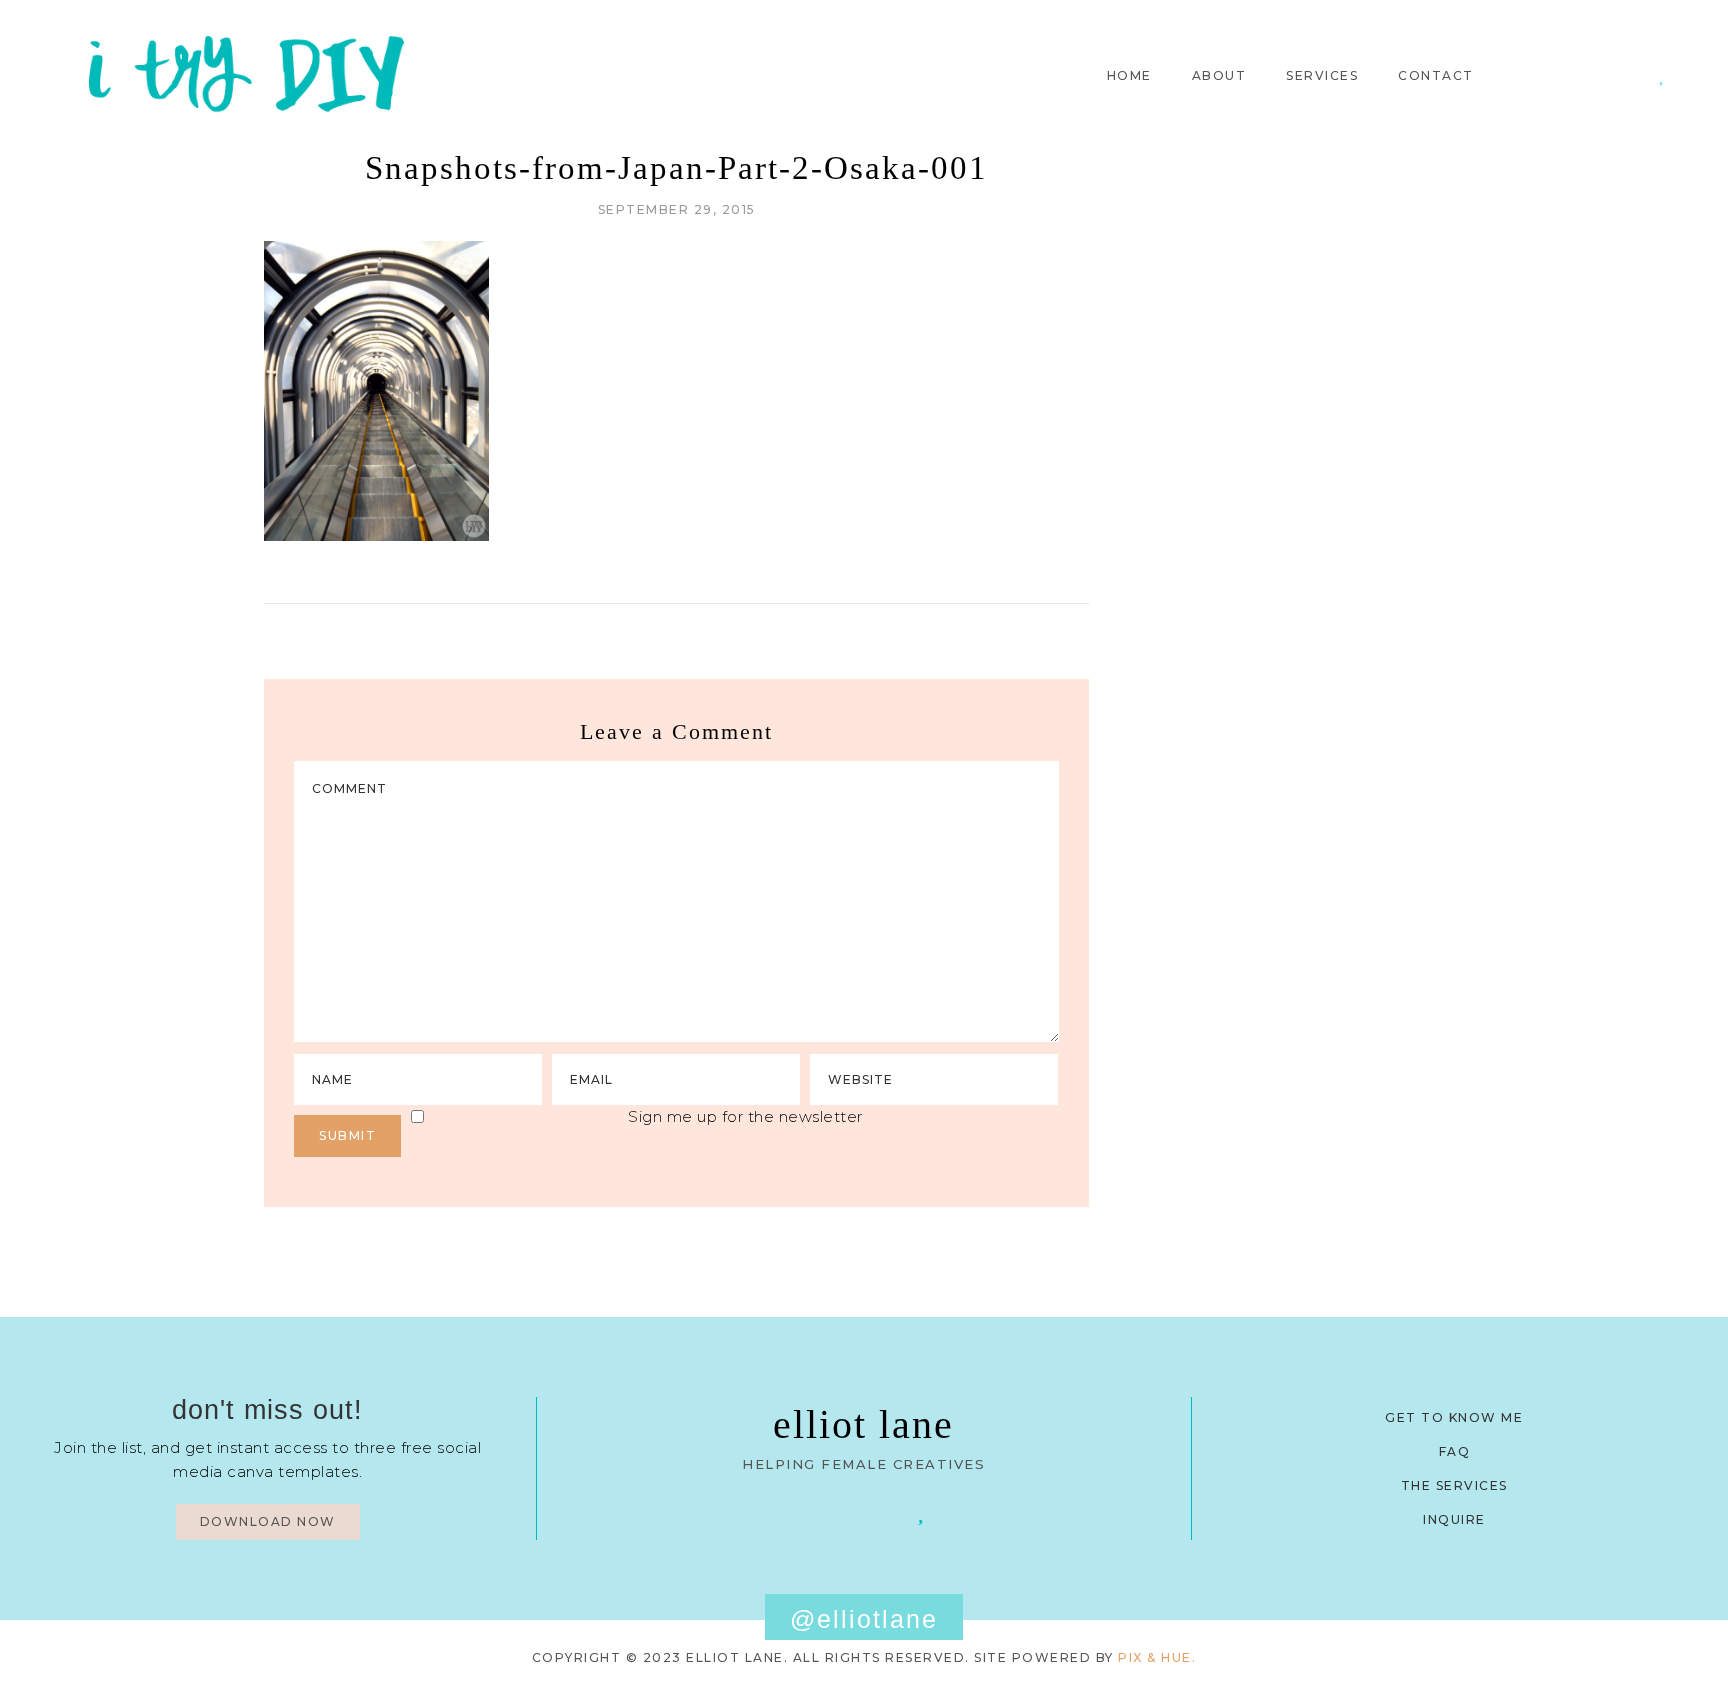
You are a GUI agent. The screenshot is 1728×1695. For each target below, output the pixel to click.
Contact (1436, 76)
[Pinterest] (1603, 74)
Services (1322, 76)
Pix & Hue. (1157, 1657)
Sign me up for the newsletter (745, 1116)
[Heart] (1661, 74)
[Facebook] (806, 1511)
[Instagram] (1632, 74)
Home (1129, 76)
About (1219, 76)
